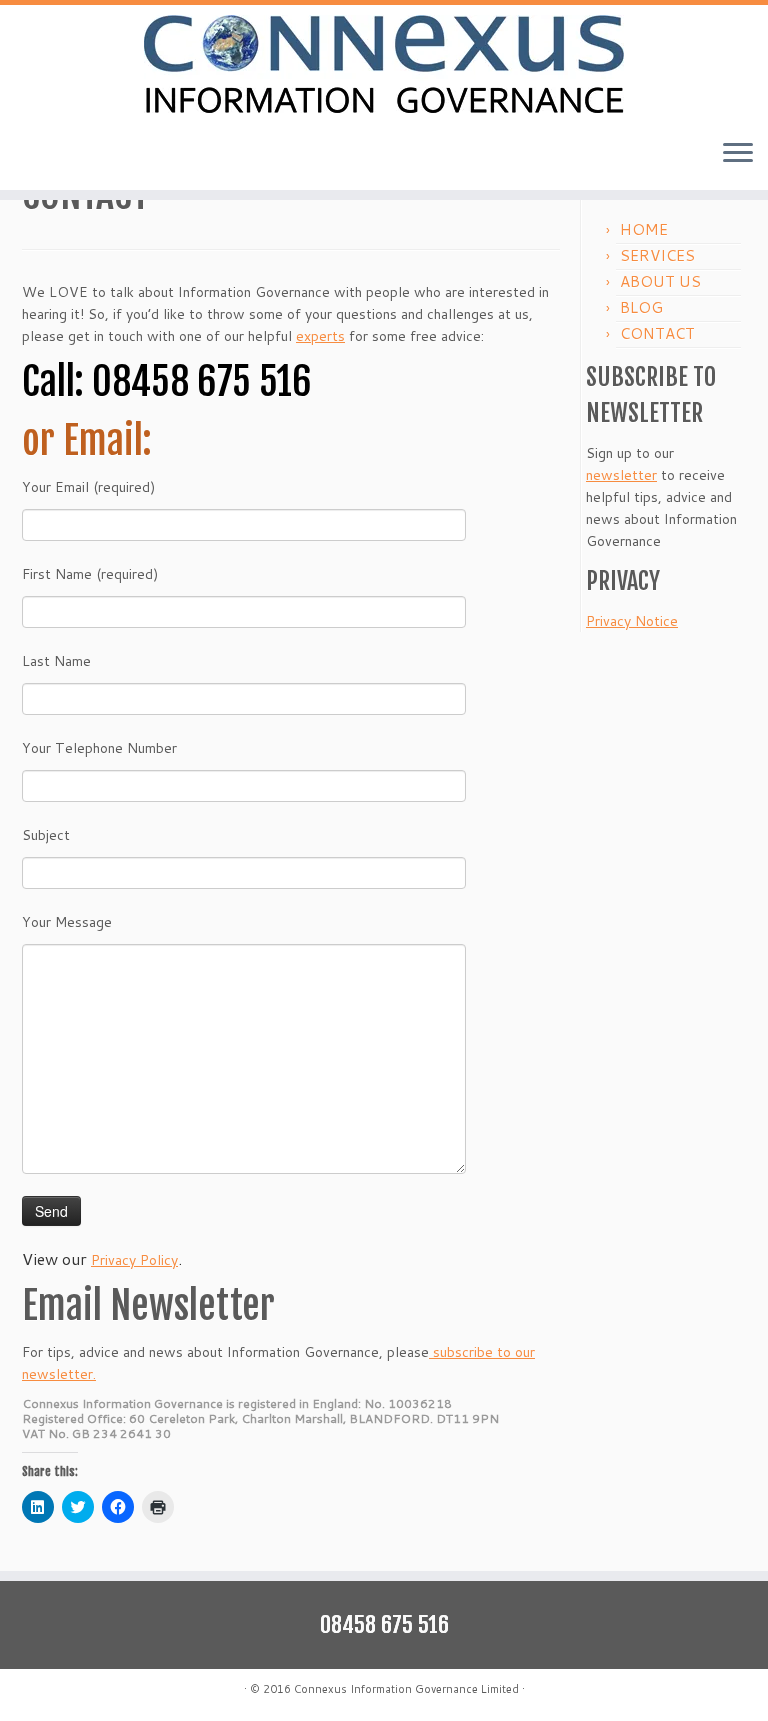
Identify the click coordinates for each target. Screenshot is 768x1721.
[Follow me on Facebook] (84, 1691)
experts (320, 336)
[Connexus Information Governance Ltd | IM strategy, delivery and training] (384, 64)
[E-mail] (34, 1691)
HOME (644, 229)
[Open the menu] (738, 154)
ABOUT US (660, 281)
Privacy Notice (632, 621)
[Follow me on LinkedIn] (109, 1691)
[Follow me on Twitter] (59, 1691)
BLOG (641, 307)
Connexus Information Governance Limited (406, 1689)
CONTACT (657, 333)
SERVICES (657, 255)
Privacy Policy (134, 1260)
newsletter (621, 475)
